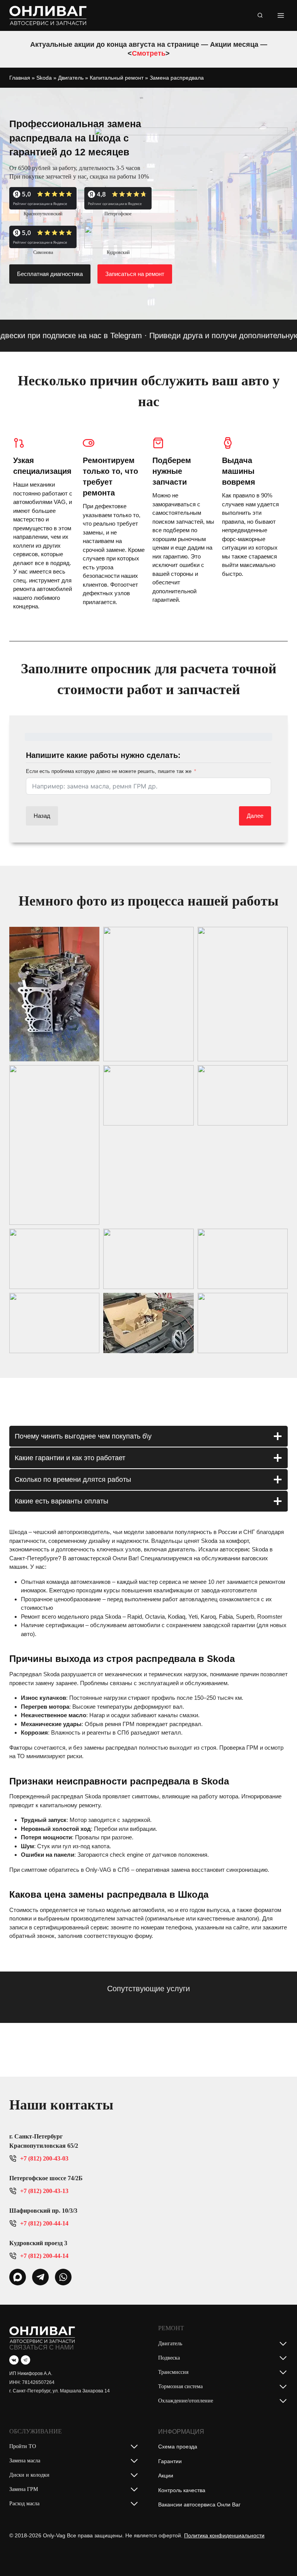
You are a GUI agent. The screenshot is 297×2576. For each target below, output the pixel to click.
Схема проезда (178, 2447)
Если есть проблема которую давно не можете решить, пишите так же (109, 771)
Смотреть (149, 53)
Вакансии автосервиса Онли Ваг (199, 2504)
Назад (42, 816)
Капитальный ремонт (117, 78)
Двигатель (71, 78)
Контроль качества (182, 2490)
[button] (54, 994)
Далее (255, 816)
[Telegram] (26, 2360)
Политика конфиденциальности (224, 2535)
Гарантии (170, 2461)
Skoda (44, 78)
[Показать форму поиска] (260, 15)
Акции (166, 2476)
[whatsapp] (18, 2277)
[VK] (14, 2360)
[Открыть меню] (281, 15)
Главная (20, 78)
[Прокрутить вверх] (279, 2554)
